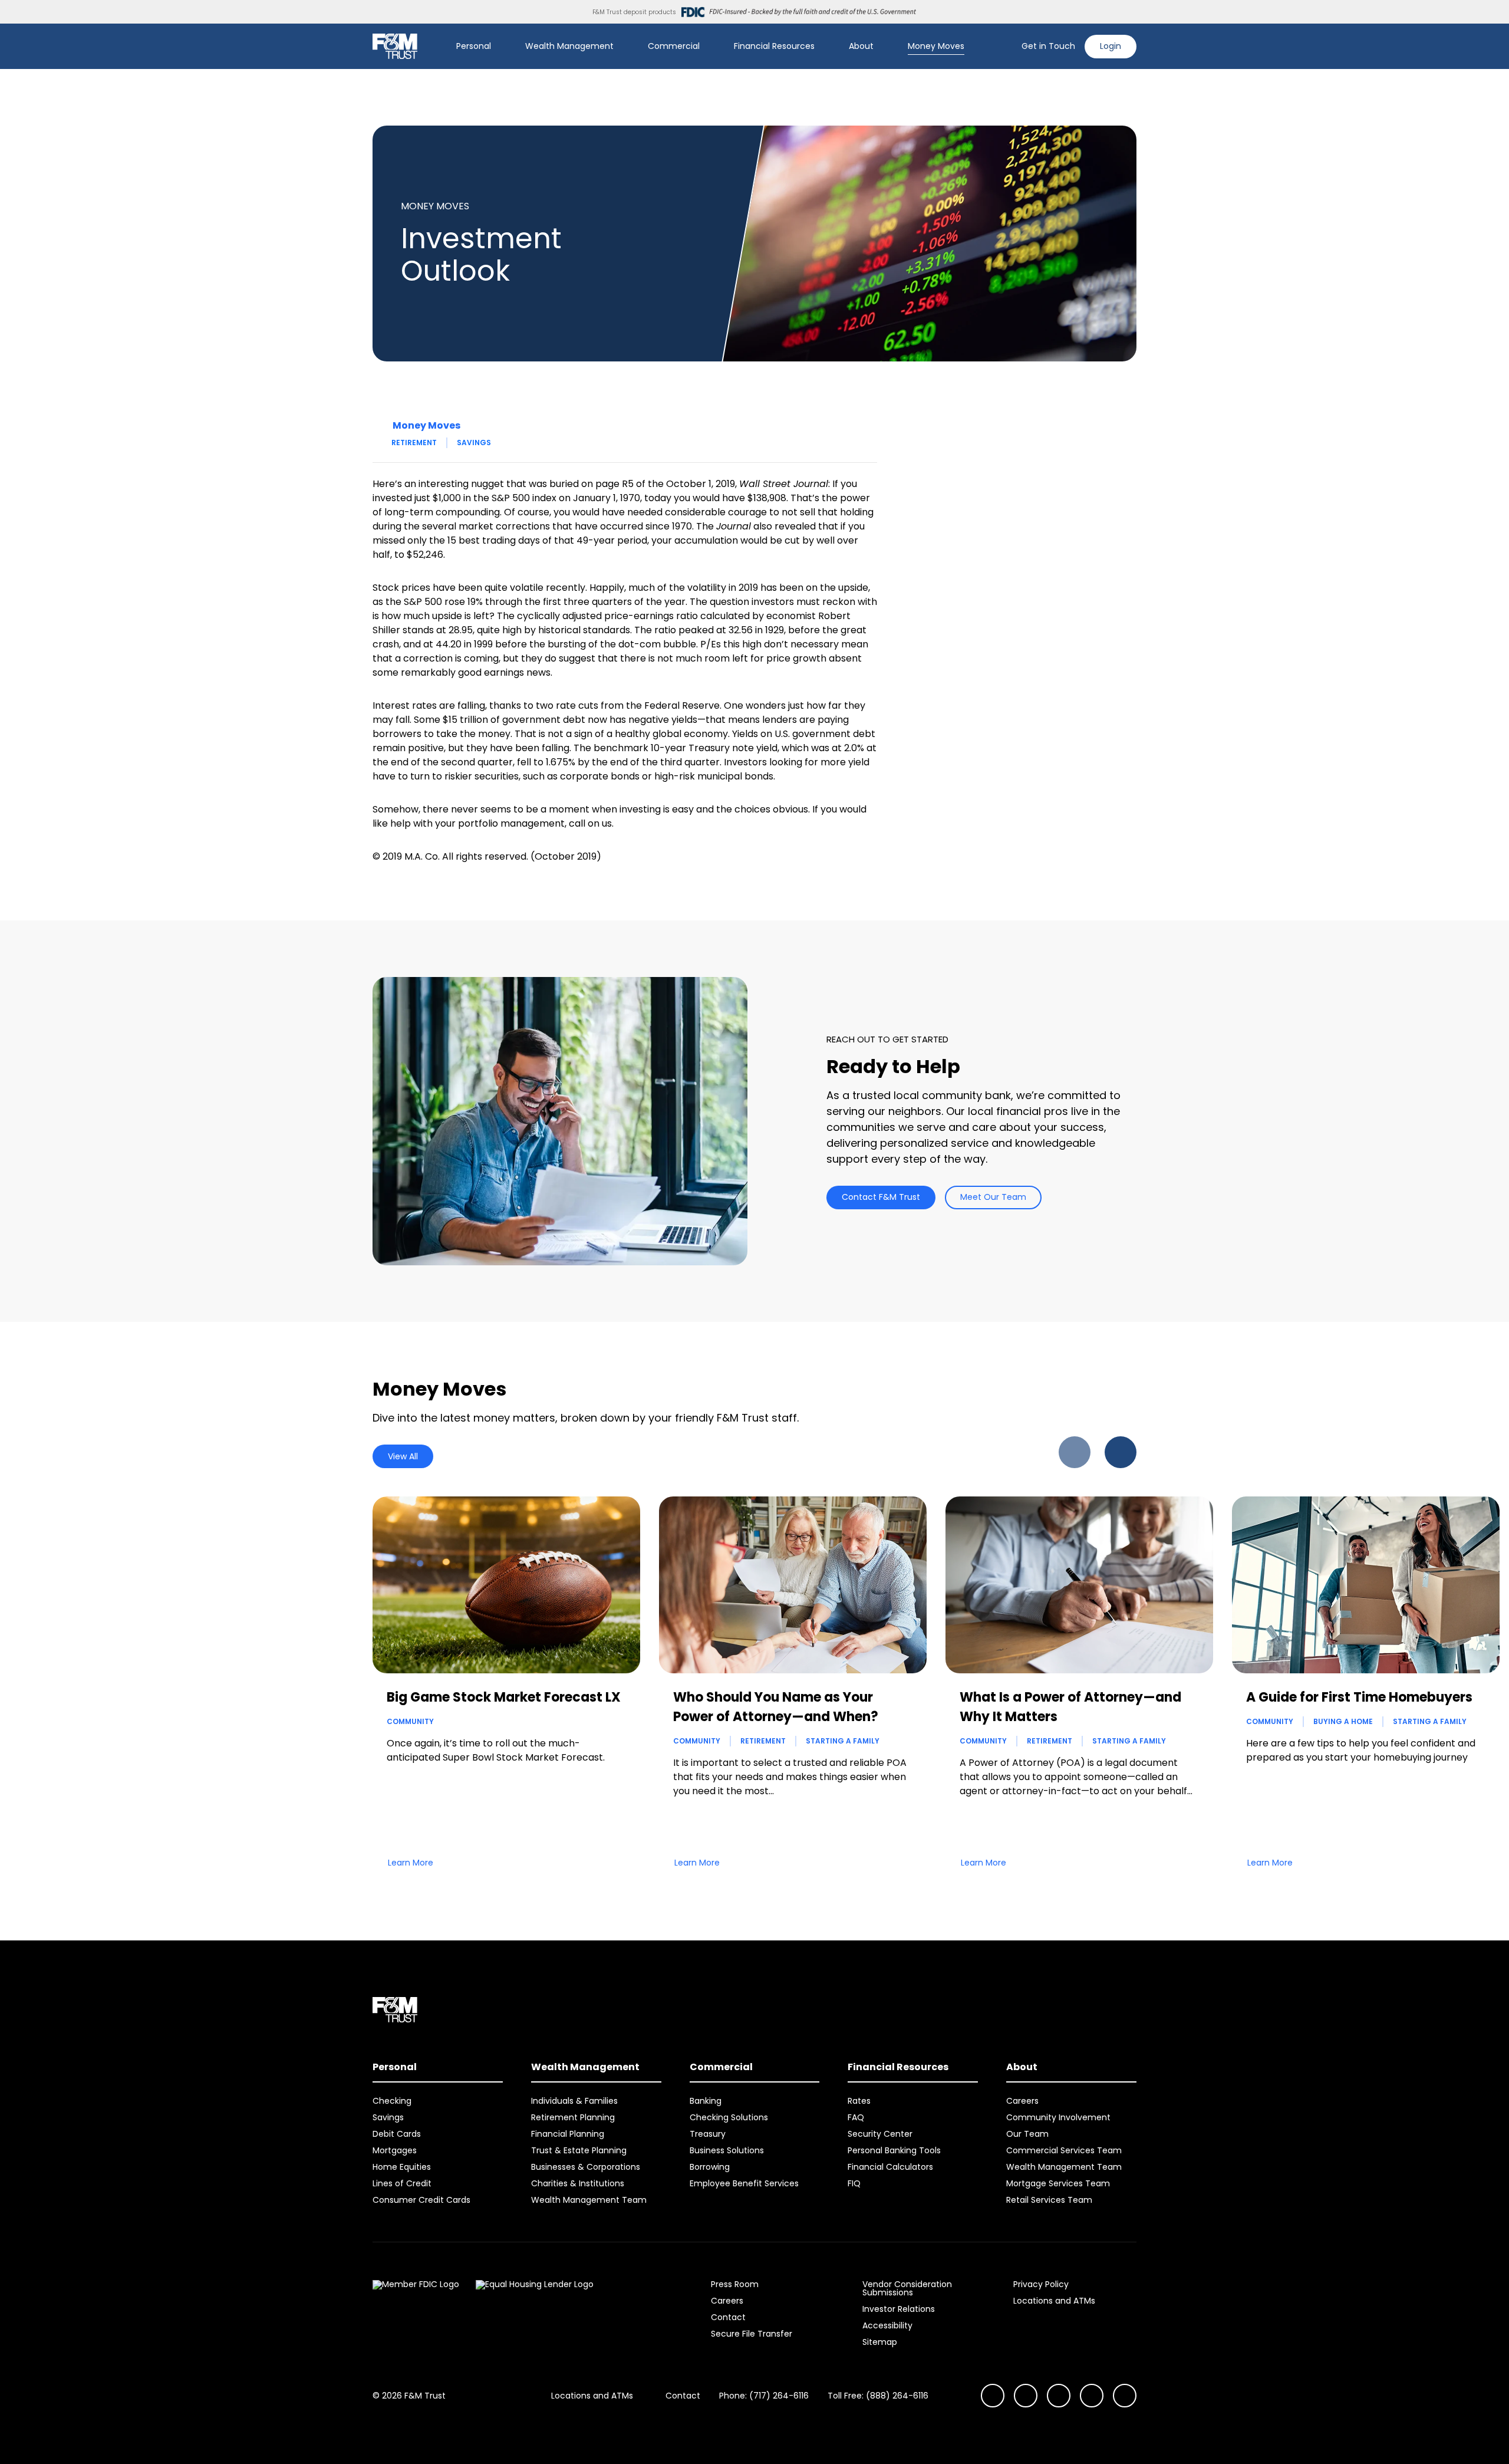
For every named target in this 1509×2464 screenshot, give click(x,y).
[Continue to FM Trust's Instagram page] (993, 2396)
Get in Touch (1048, 46)
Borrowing (710, 2167)
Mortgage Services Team (1058, 2183)
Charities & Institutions (578, 2183)
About (861, 46)
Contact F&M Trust (881, 1197)
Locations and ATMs (1054, 2301)
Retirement (414, 443)
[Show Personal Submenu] (499, 47)
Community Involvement (1058, 2117)
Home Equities (402, 2167)
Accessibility (887, 2325)
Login (1111, 46)
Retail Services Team (1049, 2200)
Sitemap (880, 2342)
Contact (728, 2317)
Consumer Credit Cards (421, 2200)
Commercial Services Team (1064, 2150)
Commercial (674, 46)
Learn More (411, 1863)
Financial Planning (568, 2134)
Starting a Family (843, 1741)
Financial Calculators (890, 2167)
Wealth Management (569, 46)
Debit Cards (397, 2134)
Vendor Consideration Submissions (907, 2288)
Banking (706, 2101)
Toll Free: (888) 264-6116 (878, 2396)
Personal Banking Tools (894, 2150)
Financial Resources (774, 46)
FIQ (854, 2183)
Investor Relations (899, 2309)
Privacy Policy (1041, 2284)
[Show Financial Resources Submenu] (823, 47)
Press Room (735, 2284)
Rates (859, 2101)
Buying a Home (1343, 1721)
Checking (392, 2101)
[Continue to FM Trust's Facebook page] (1125, 2396)
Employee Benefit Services (744, 2183)
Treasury (708, 2134)
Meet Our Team (993, 1197)
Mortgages (395, 2150)
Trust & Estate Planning (579, 2150)
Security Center (880, 2134)
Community (410, 1721)
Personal (474, 46)
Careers (1022, 2101)
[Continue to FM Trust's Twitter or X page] (1092, 2396)
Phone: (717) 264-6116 (764, 2396)
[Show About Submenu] (882, 47)
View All (403, 1456)
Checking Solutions (729, 2117)
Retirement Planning (573, 2117)
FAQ (856, 2117)
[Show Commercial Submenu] (708, 47)
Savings (474, 443)
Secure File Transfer (752, 2334)
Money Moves (936, 46)
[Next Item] (1121, 1452)
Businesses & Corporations (586, 2167)
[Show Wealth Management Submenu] (622, 47)
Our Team (1027, 2134)
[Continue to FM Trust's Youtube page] (1026, 2396)
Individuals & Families (574, 2101)
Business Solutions (727, 2150)
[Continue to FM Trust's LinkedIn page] (1059, 2396)
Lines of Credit (402, 2183)
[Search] (1005, 47)
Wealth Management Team (589, 2200)
